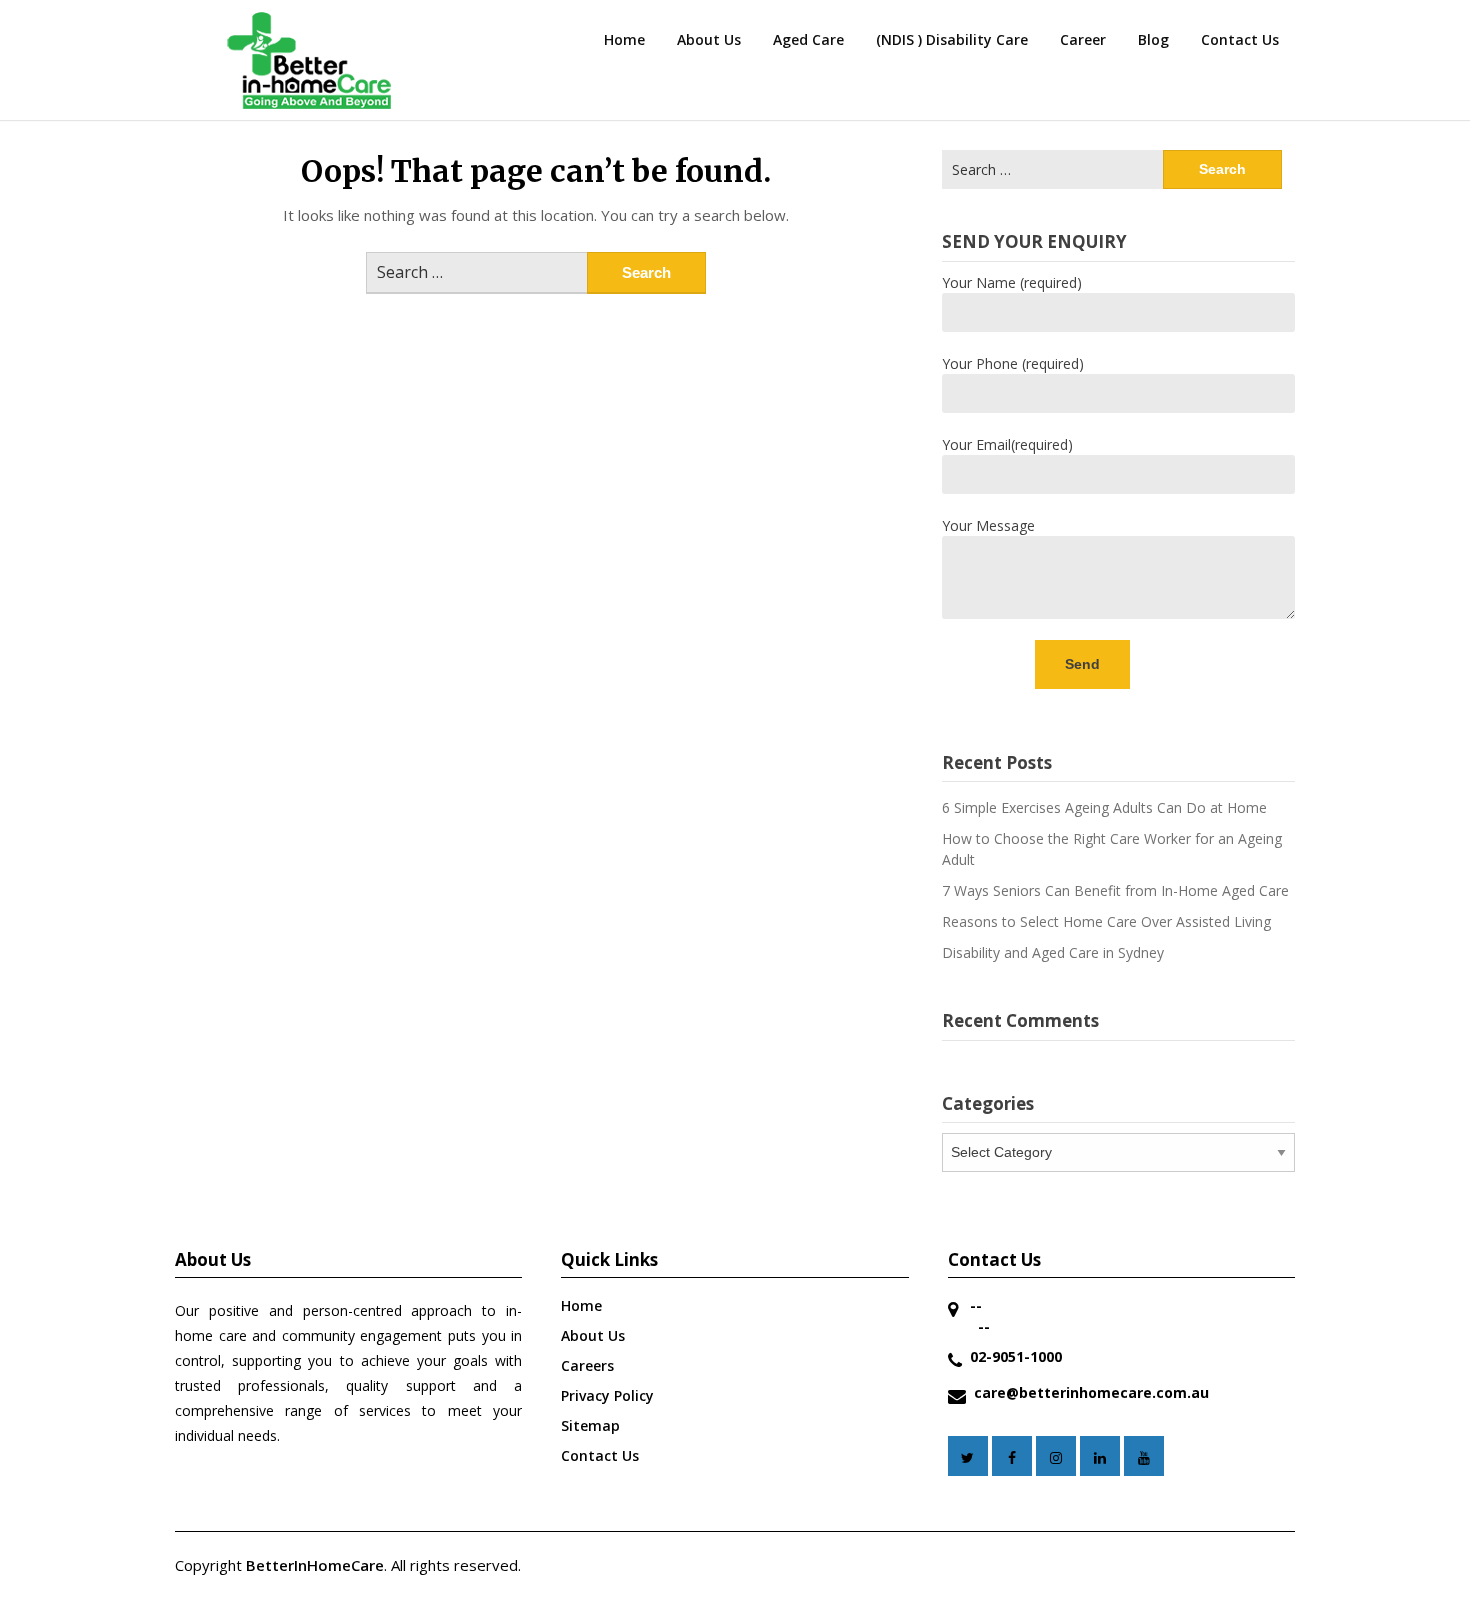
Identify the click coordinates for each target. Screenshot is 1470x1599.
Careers (587, 1365)
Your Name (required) (1012, 282)
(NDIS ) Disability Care (952, 39)
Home (624, 39)
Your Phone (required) (1013, 363)
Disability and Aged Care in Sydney (1053, 952)
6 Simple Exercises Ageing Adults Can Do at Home (1104, 807)
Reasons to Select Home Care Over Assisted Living (1106, 921)
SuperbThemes (665, 1565)
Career (1083, 39)
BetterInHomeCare (315, 1565)
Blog (1153, 39)
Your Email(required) (1007, 444)
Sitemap (590, 1425)
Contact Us (1240, 39)
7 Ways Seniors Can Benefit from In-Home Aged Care (1115, 890)
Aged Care (808, 39)
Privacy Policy (607, 1395)
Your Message (988, 525)
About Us (709, 39)
